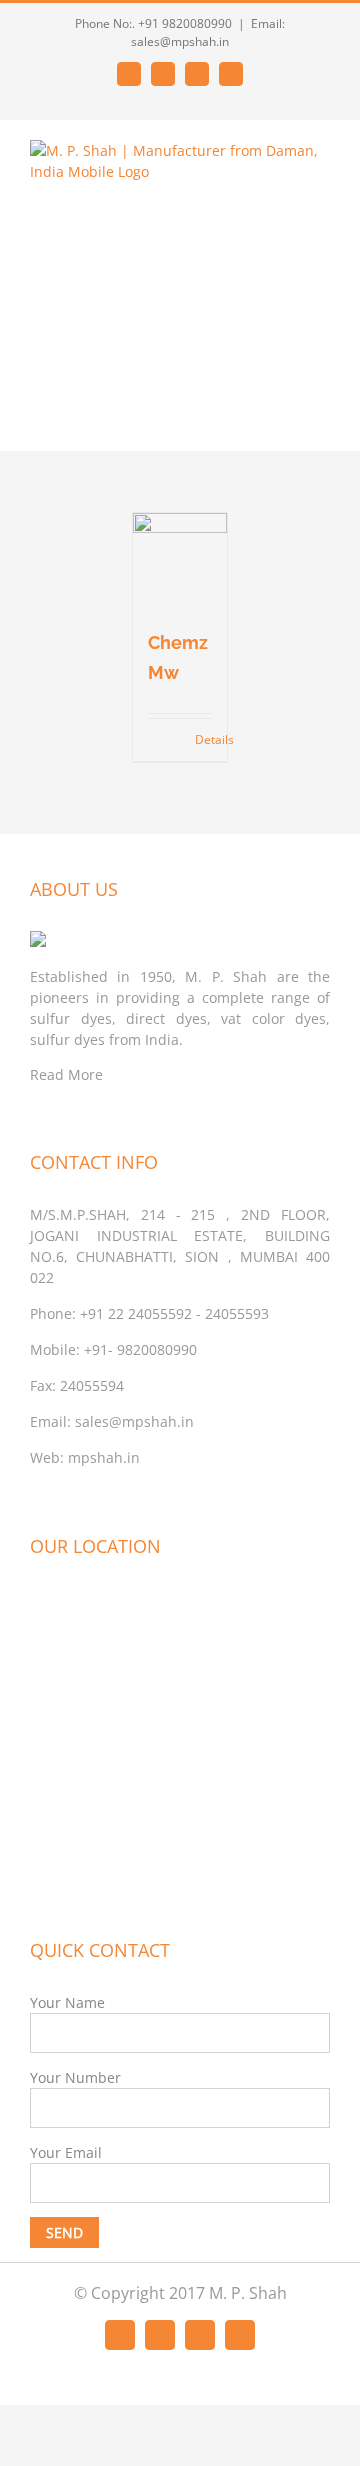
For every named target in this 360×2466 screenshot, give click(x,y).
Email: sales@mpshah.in (208, 32)
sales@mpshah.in (134, 1421)
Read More (66, 1074)
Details (204, 739)
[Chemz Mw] (180, 560)
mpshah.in (104, 1457)
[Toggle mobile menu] (322, 420)
